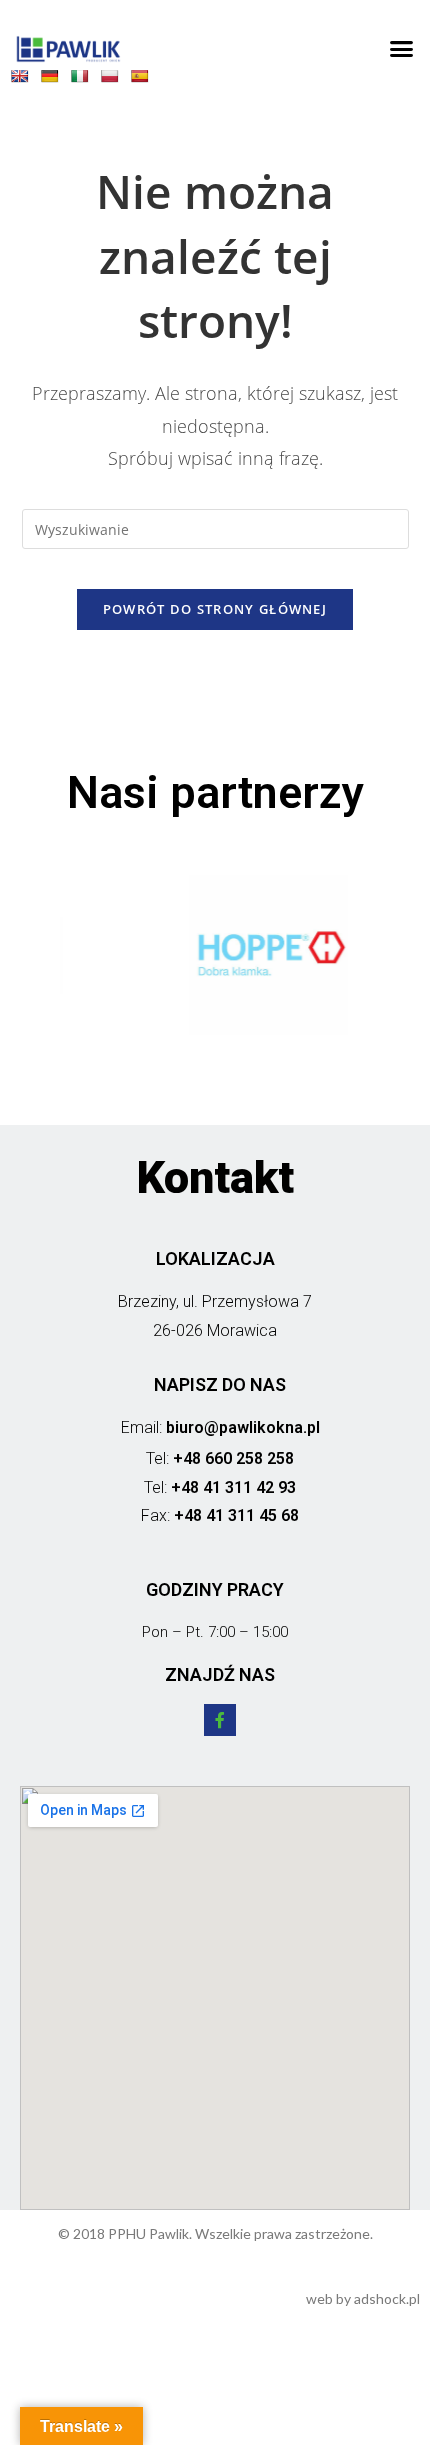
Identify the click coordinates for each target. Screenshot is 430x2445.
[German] (54, 80)
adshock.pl (387, 2298)
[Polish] (114, 80)
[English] (24, 80)
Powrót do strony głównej (215, 609)
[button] (402, 49)
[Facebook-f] (220, 1720)
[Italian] (84, 80)
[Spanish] (144, 80)
